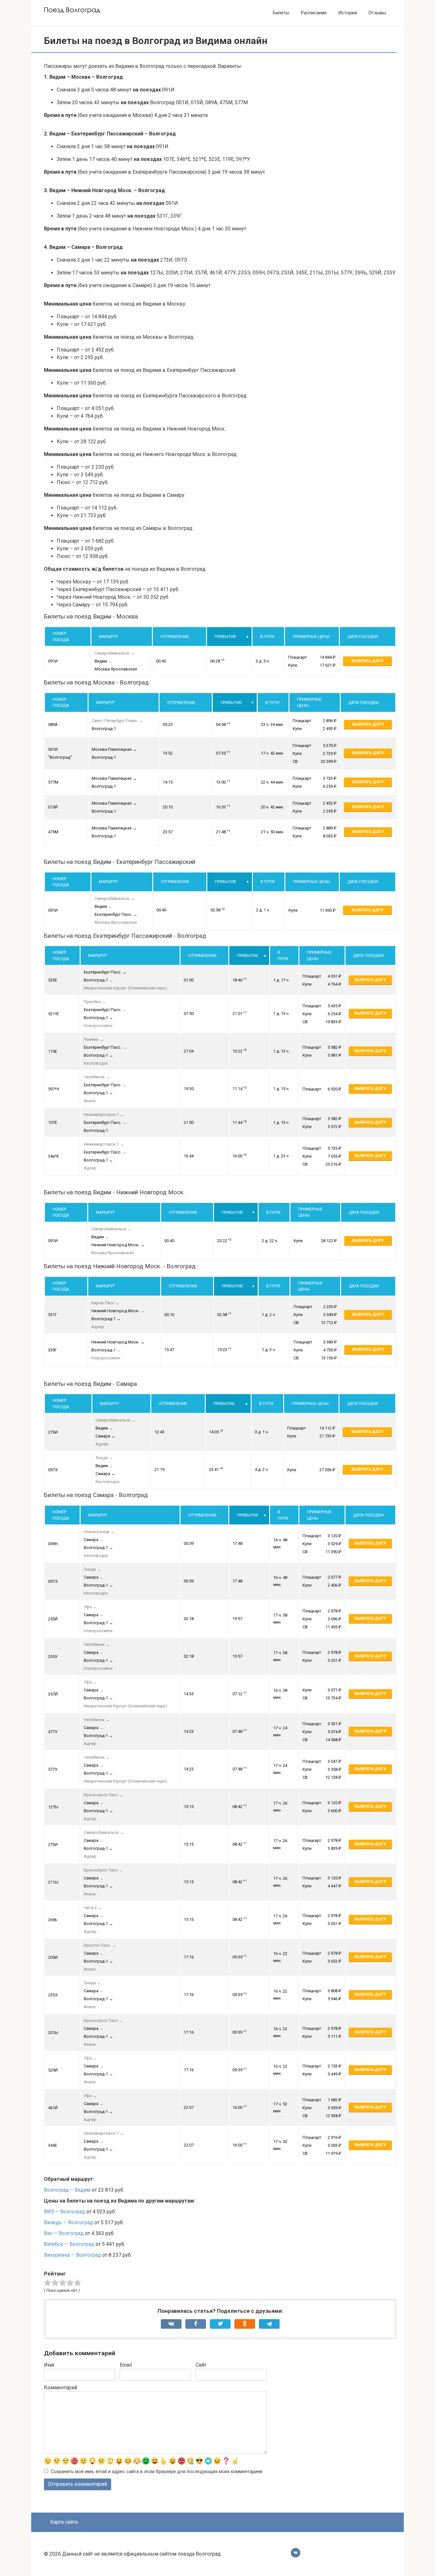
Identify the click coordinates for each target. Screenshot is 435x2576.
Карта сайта (64, 2522)
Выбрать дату (367, 661)
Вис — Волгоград (64, 2233)
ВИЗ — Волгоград (64, 2212)
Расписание (314, 13)
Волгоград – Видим (67, 2190)
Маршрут (109, 637)
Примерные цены (311, 637)
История (348, 13)
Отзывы (377, 13)
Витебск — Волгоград (69, 2244)
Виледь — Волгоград (68, 2222)
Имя (49, 2365)
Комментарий (61, 2388)
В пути (267, 637)
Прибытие (225, 637)
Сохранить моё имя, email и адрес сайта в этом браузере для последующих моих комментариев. (157, 2472)
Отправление (175, 637)
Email (126, 2365)
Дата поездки (363, 637)
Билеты (281, 13)
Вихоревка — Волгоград (72, 2255)
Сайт (201, 2365)
